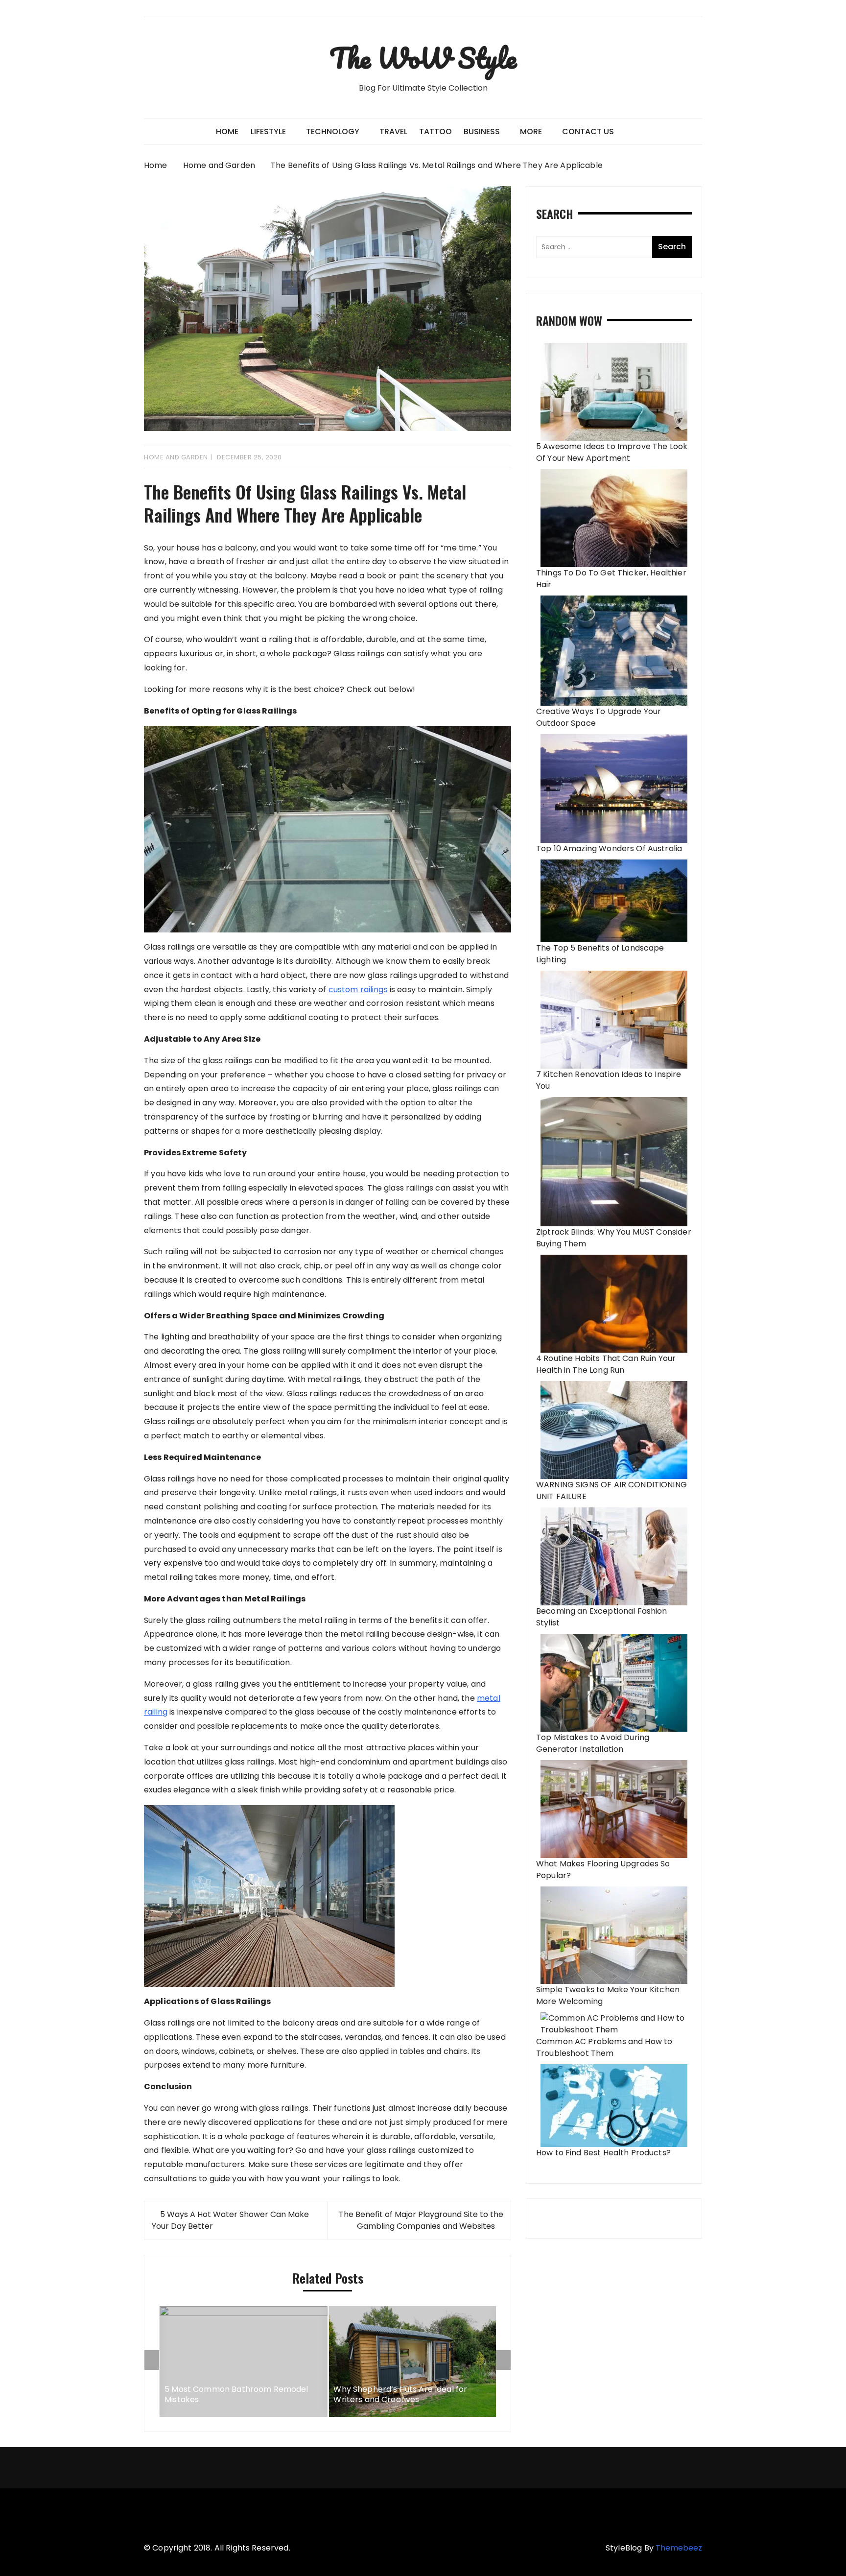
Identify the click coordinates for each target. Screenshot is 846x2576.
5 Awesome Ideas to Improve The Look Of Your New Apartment (612, 452)
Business (482, 131)
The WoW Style (423, 58)
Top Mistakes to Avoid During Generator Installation (593, 1743)
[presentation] (152, 2360)
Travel (393, 131)
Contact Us (588, 131)
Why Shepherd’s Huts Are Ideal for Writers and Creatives (400, 2395)
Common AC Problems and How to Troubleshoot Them (604, 2047)
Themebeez (679, 2548)
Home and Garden (176, 457)
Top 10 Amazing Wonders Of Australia (609, 848)
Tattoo (435, 131)
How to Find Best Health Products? (603, 2153)
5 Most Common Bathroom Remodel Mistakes (236, 2395)
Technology (333, 131)
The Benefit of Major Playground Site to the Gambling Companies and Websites (421, 2220)
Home (227, 131)
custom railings (358, 990)
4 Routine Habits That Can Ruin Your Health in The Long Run (606, 1364)
